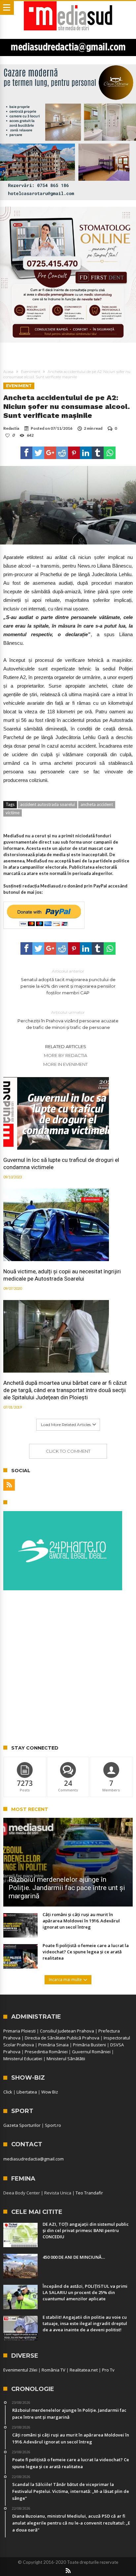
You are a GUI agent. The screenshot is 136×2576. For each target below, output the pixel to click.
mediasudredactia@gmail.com (34, 2159)
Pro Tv (108, 2370)
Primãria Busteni (89, 2045)
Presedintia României (46, 2052)
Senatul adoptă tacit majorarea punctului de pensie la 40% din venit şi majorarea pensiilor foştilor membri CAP (68, 982)
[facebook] (26, 453)
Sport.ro (53, 2125)
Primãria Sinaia (53, 2045)
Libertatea (27, 2092)
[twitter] (38, 453)
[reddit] (62, 453)
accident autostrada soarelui (48, 804)
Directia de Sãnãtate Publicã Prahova (62, 2038)
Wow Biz (50, 2092)
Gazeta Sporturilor (22, 2125)
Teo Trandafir (89, 2193)
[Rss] (9, 1485)
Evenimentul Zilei (20, 2370)
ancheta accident (97, 804)
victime (13, 813)
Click (8, 2092)
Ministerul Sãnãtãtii (66, 2059)
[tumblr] (98, 453)
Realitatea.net (84, 2370)
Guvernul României (91, 2052)
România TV (53, 2370)
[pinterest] (74, 453)
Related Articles (66, 1046)
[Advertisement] (68, 1668)
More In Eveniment (66, 1064)
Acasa (8, 372)
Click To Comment (68, 1451)
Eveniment (31, 372)
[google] (50, 453)
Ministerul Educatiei (23, 2059)
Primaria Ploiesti (19, 2031)
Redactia (11, 428)
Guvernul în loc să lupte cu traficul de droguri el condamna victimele (61, 1164)
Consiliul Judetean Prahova (67, 2031)
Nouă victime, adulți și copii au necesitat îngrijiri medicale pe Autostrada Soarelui (62, 1275)
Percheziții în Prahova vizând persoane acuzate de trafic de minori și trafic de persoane (68, 1020)
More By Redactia (66, 1055)
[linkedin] (86, 453)
